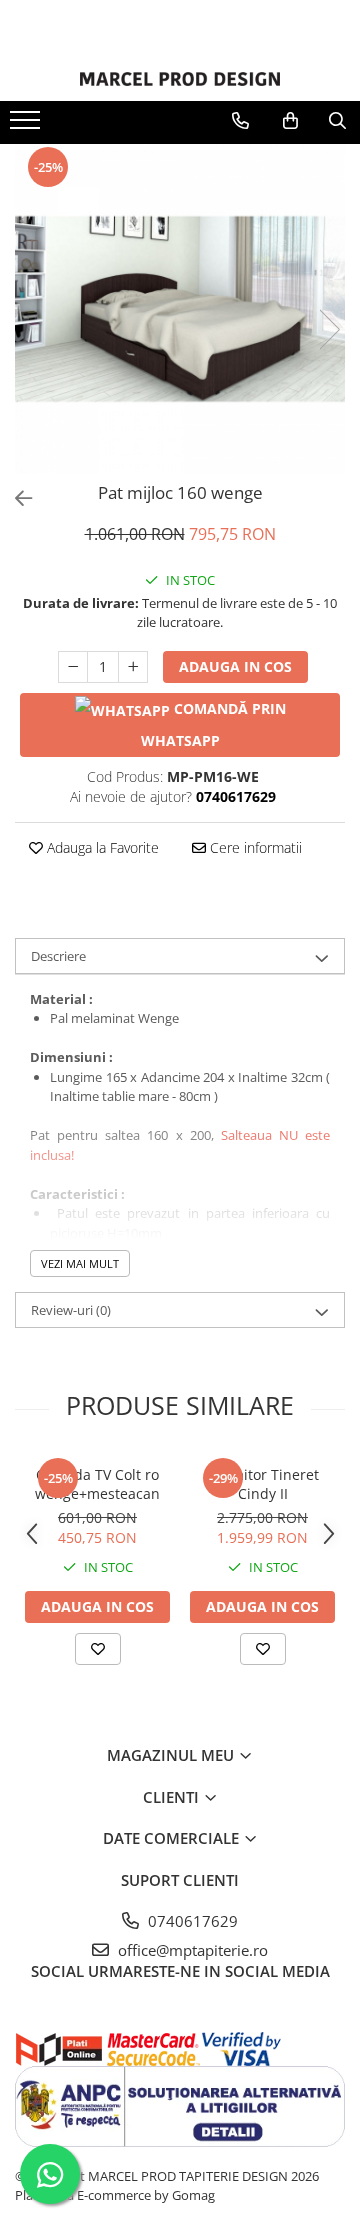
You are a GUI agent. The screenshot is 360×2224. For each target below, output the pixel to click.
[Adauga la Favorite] (98, 1649)
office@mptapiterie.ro (191, 1950)
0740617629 (191, 1921)
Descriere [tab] (58, 956)
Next (329, 329)
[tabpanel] (180, 309)
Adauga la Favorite (101, 847)
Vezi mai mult (80, 1263)
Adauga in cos (235, 666)
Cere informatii (254, 847)
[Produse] (27, 126)
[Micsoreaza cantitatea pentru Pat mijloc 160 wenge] (73, 667)
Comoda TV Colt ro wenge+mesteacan (97, 1484)
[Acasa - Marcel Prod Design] (180, 79)
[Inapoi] (15, 498)
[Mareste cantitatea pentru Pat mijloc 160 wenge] (133, 667)
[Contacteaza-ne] (240, 121)
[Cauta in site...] (337, 121)
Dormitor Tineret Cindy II (263, 1484)
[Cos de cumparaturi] (290, 121)
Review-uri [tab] (71, 1310)
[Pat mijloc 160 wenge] (180, 309)
